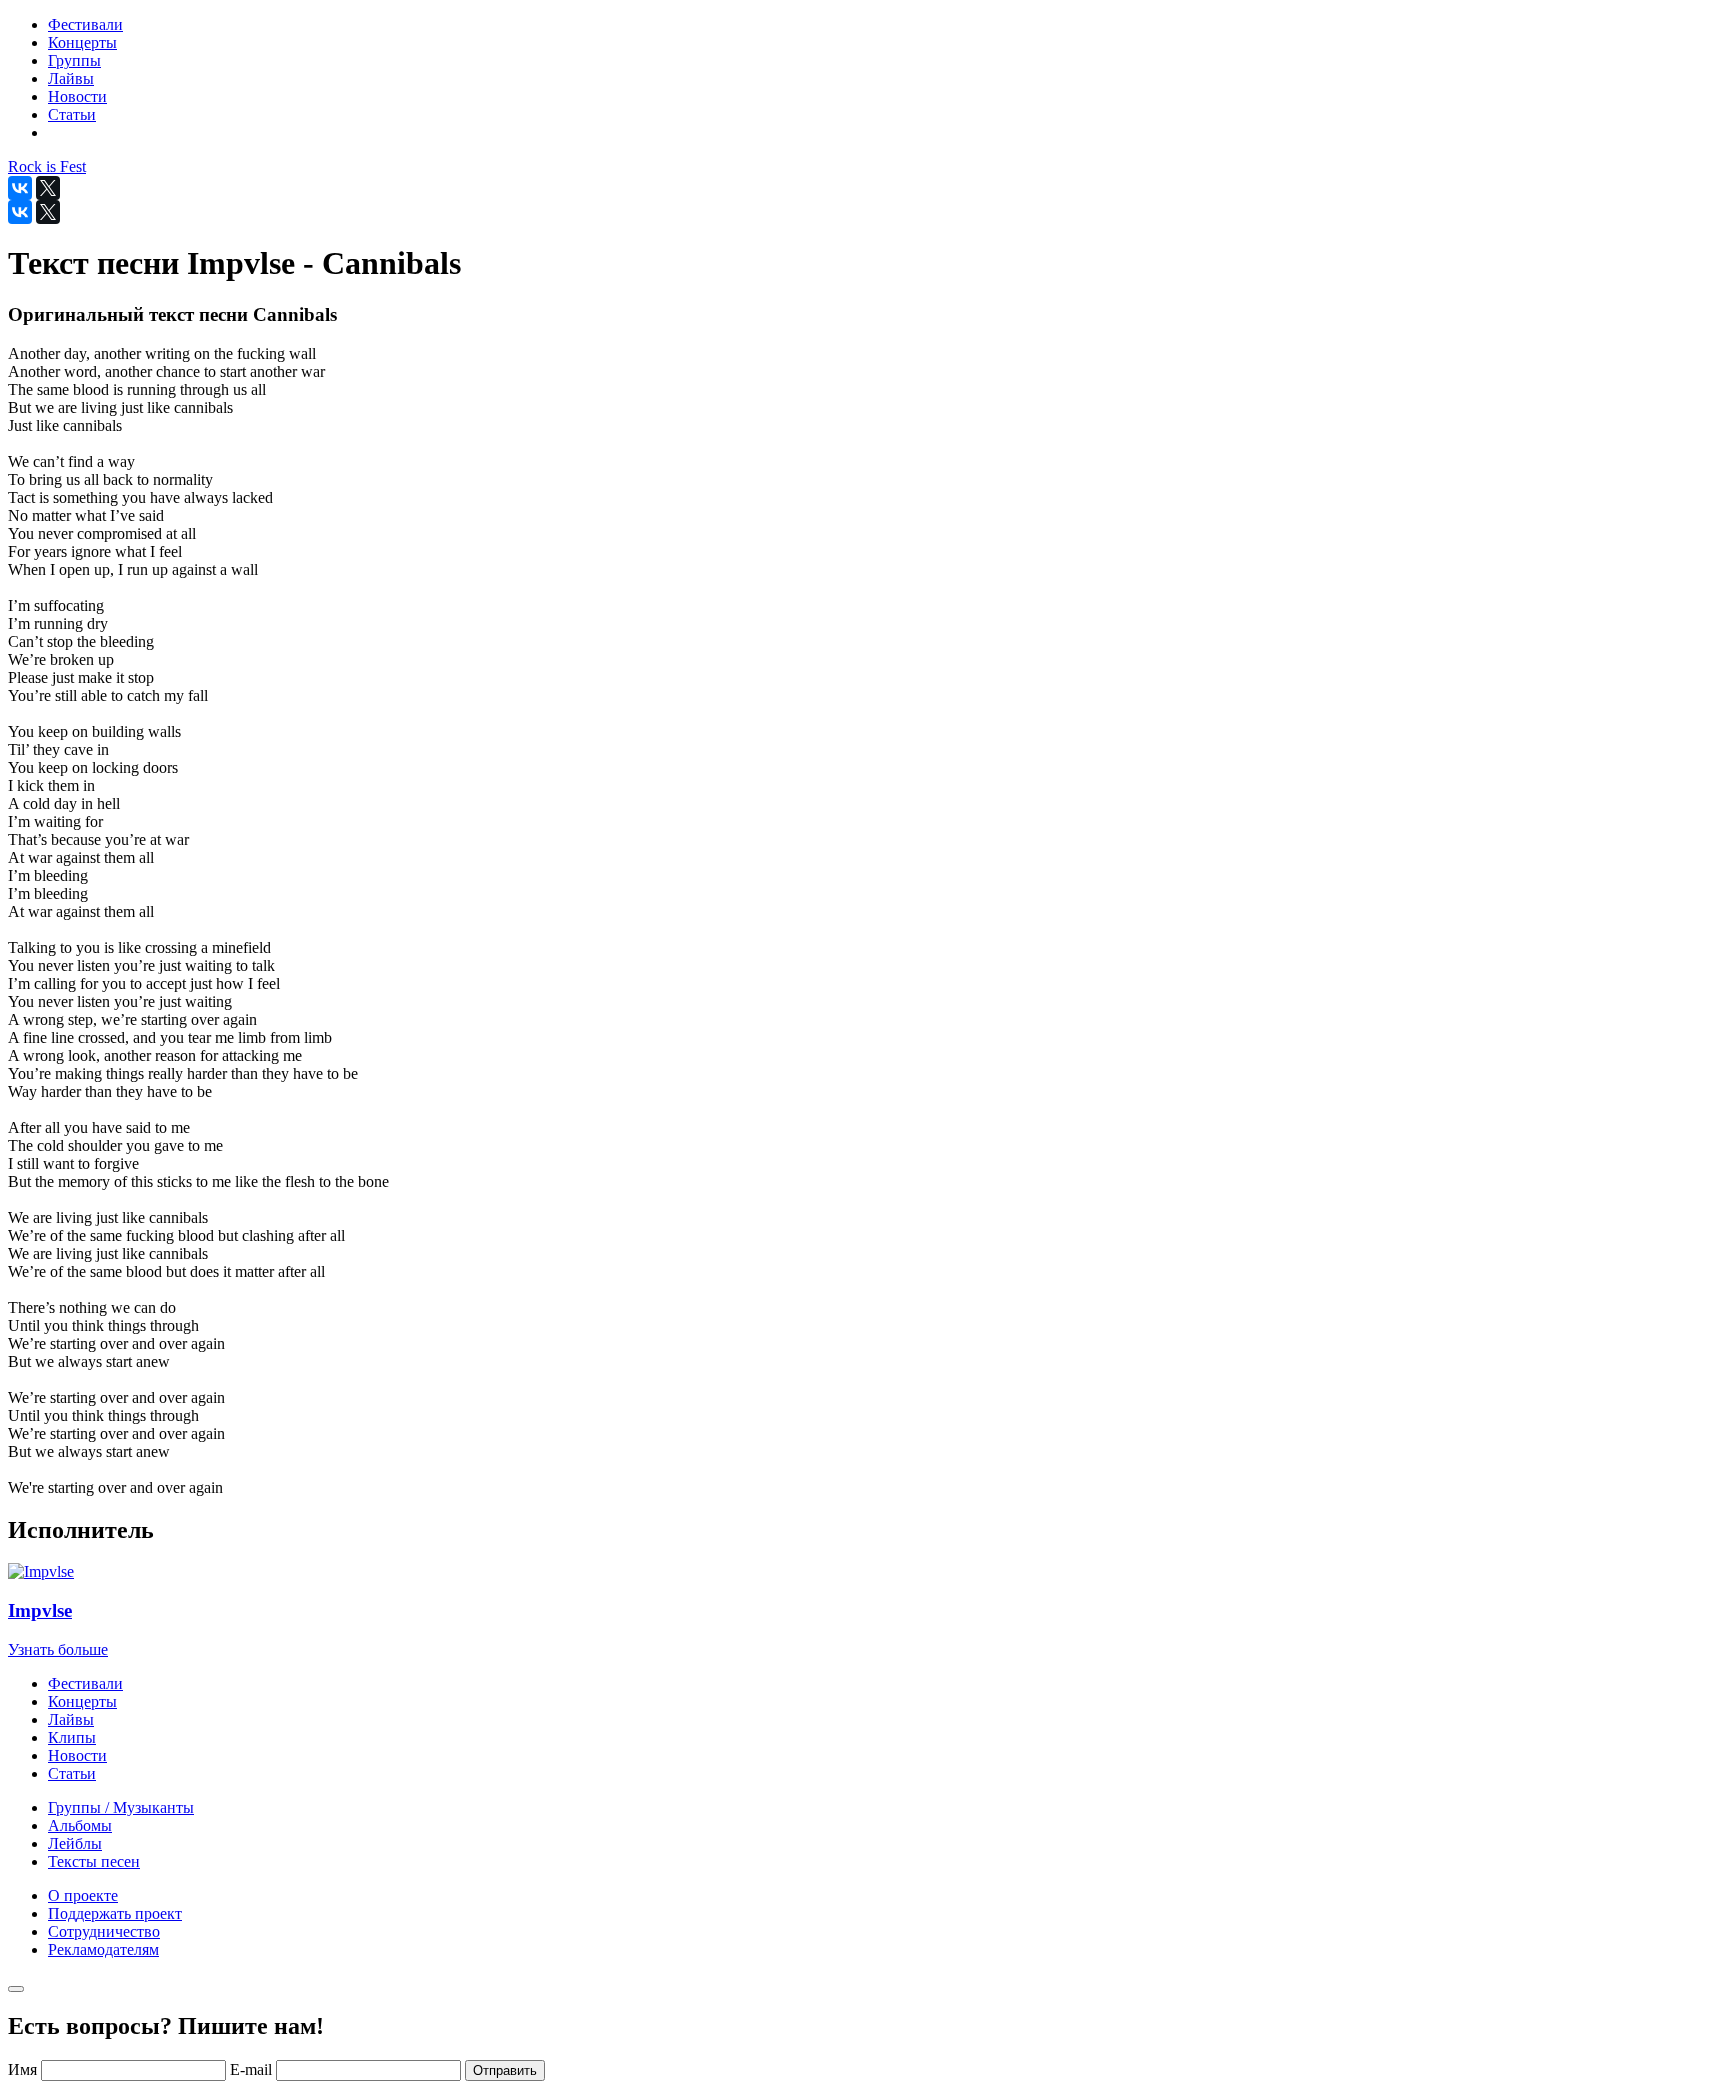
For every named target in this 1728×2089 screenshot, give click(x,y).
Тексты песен (94, 1861)
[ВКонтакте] (20, 188)
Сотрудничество (104, 1931)
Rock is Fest (47, 166)
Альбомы (80, 1825)
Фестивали (85, 1683)
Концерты (82, 1701)
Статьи (72, 1773)
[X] (48, 188)
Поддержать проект (115, 1913)
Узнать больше (58, 1649)
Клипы (72, 1737)
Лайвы (71, 1719)
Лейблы (75, 1843)
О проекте (83, 1895)
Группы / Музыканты (121, 1807)
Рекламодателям (103, 1949)
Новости (77, 1755)
